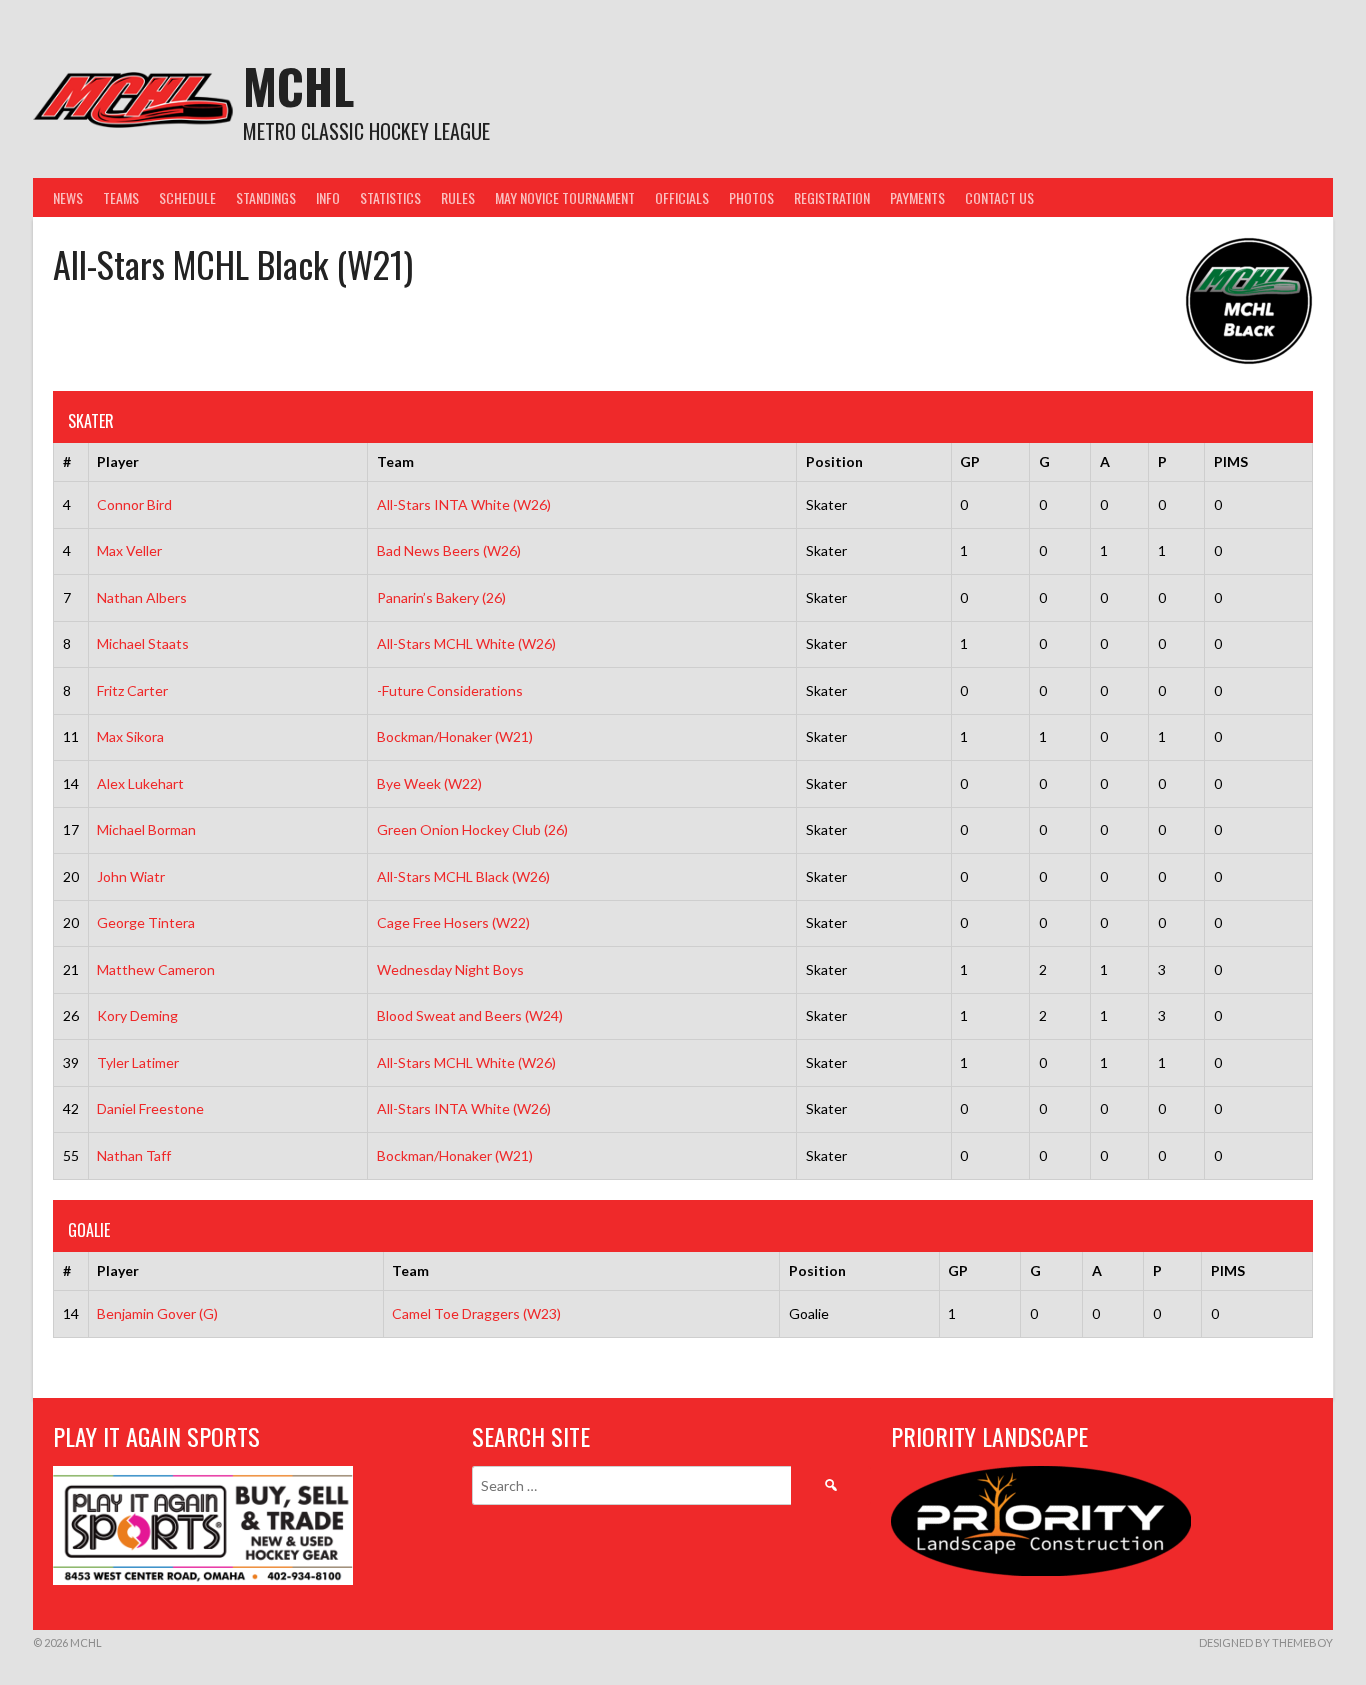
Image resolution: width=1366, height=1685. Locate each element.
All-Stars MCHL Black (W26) (463, 876)
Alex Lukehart (140, 783)
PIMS (1231, 461)
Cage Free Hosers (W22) (453, 922)
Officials (682, 197)
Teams (121, 197)
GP (970, 461)
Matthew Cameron (156, 969)
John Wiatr (131, 876)
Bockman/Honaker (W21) (455, 736)
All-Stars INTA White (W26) (464, 504)
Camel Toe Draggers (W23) (476, 1313)
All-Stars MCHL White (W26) (466, 643)
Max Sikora (130, 736)
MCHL (298, 85)
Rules (458, 197)
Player (118, 461)
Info (328, 197)
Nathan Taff (134, 1155)
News (68, 197)
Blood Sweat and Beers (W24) (470, 1015)
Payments (917, 197)
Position (834, 461)
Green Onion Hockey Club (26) (472, 829)
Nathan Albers (142, 597)
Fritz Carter (132, 690)
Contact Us (999, 197)
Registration (832, 197)
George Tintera (146, 922)
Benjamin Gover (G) (157, 1313)
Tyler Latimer (138, 1062)
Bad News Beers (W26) (449, 550)
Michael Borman (146, 829)
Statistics (390, 197)
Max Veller (129, 550)
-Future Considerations (450, 690)
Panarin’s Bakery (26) (441, 597)
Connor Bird (134, 504)
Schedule (187, 197)
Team (395, 461)
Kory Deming (137, 1015)
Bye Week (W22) (429, 783)
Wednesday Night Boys (450, 969)
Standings (266, 197)
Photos (751, 197)
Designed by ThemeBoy (1266, 1642)
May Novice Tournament (565, 197)
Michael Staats (143, 643)
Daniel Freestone (150, 1108)
